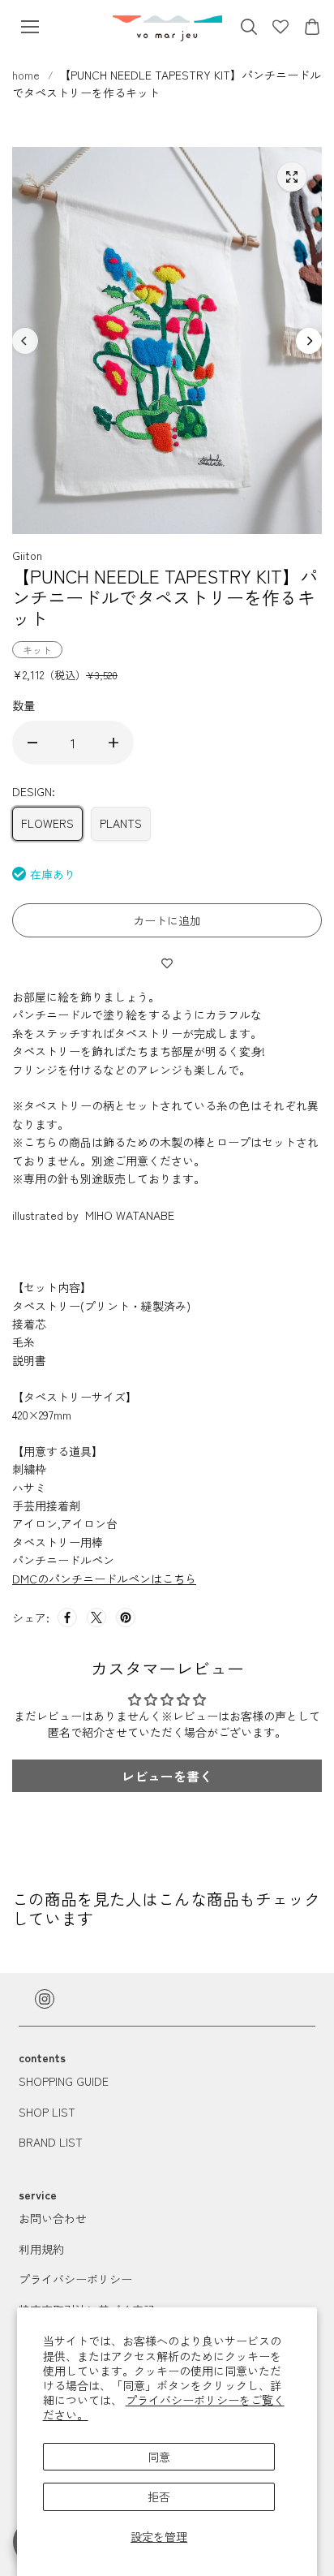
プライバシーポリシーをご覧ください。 (164, 2407)
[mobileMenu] (30, 27)
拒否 (159, 2496)
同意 (159, 2457)
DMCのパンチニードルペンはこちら (104, 1579)
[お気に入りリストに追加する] (167, 963)
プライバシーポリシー (75, 2279)
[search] (249, 27)
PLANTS (121, 823)
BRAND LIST (51, 2142)
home (28, 75)
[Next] (309, 341)
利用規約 (41, 2249)
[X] (96, 1618)
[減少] (32, 743)
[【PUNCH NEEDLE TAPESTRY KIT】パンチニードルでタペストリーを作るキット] (292, 177)
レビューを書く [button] (167, 1776)
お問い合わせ (53, 2218)
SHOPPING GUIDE (64, 2081)
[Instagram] (45, 1999)
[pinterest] (126, 1618)
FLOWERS (47, 823)
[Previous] (25, 341)
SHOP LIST (47, 2112)
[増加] (113, 743)
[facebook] (67, 1618)
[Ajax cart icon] (312, 27)
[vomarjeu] (167, 27)
